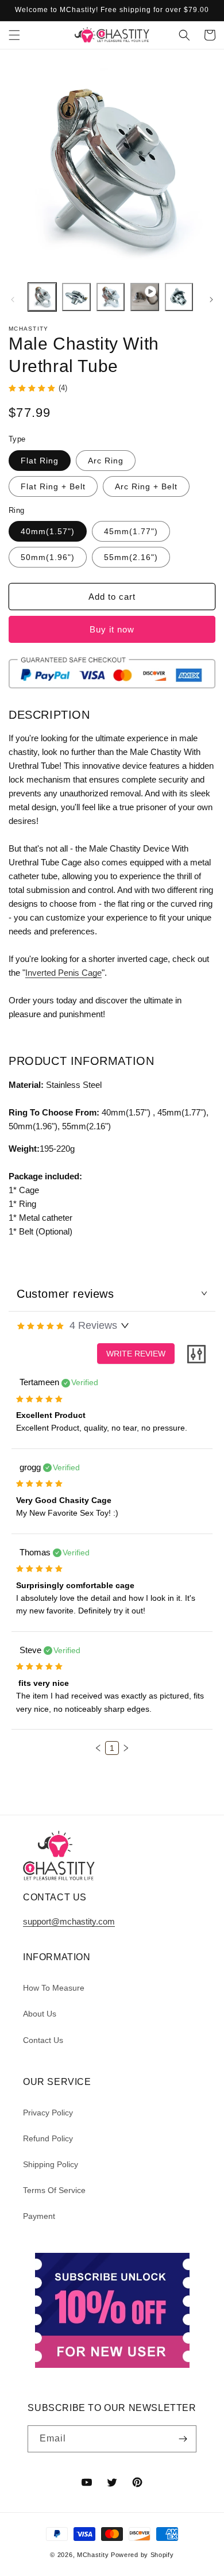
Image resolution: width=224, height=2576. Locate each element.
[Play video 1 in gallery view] (144, 297)
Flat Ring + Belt (53, 486)
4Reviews (93, 1325)
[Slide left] (13, 300)
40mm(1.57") (48, 531)
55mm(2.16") (131, 557)
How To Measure (54, 1988)
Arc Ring (106, 461)
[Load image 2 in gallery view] (76, 297)
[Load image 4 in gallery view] (179, 297)
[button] (14, 35)
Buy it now (112, 629)
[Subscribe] (183, 2439)
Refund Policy (48, 2138)
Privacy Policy (48, 2113)
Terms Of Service (54, 2190)
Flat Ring (40, 461)
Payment (39, 2216)
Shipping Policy (51, 2164)
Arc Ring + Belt (146, 486)
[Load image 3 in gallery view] (111, 297)
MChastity (93, 2555)
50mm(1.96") (48, 557)
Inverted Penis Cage (63, 973)
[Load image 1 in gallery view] (42, 297)
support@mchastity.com (69, 1921)
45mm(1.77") (131, 531)
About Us (40, 2014)
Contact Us (43, 2040)
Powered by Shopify (142, 2555)
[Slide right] (211, 300)
